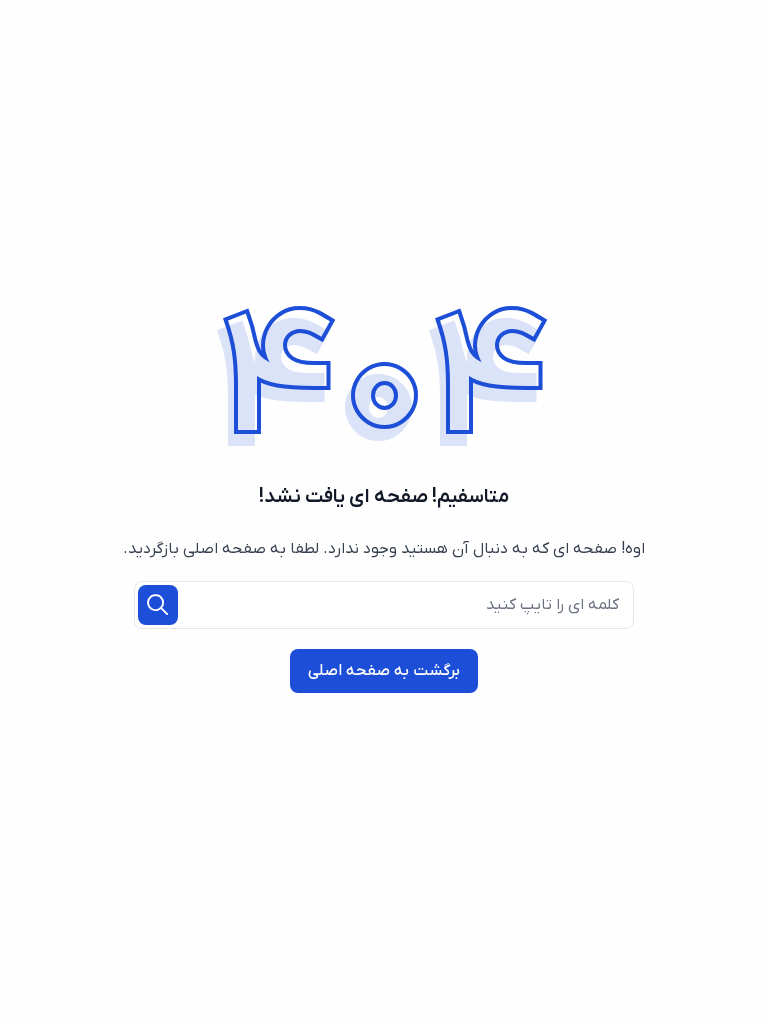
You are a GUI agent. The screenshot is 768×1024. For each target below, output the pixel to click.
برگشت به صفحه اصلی (384, 671)
